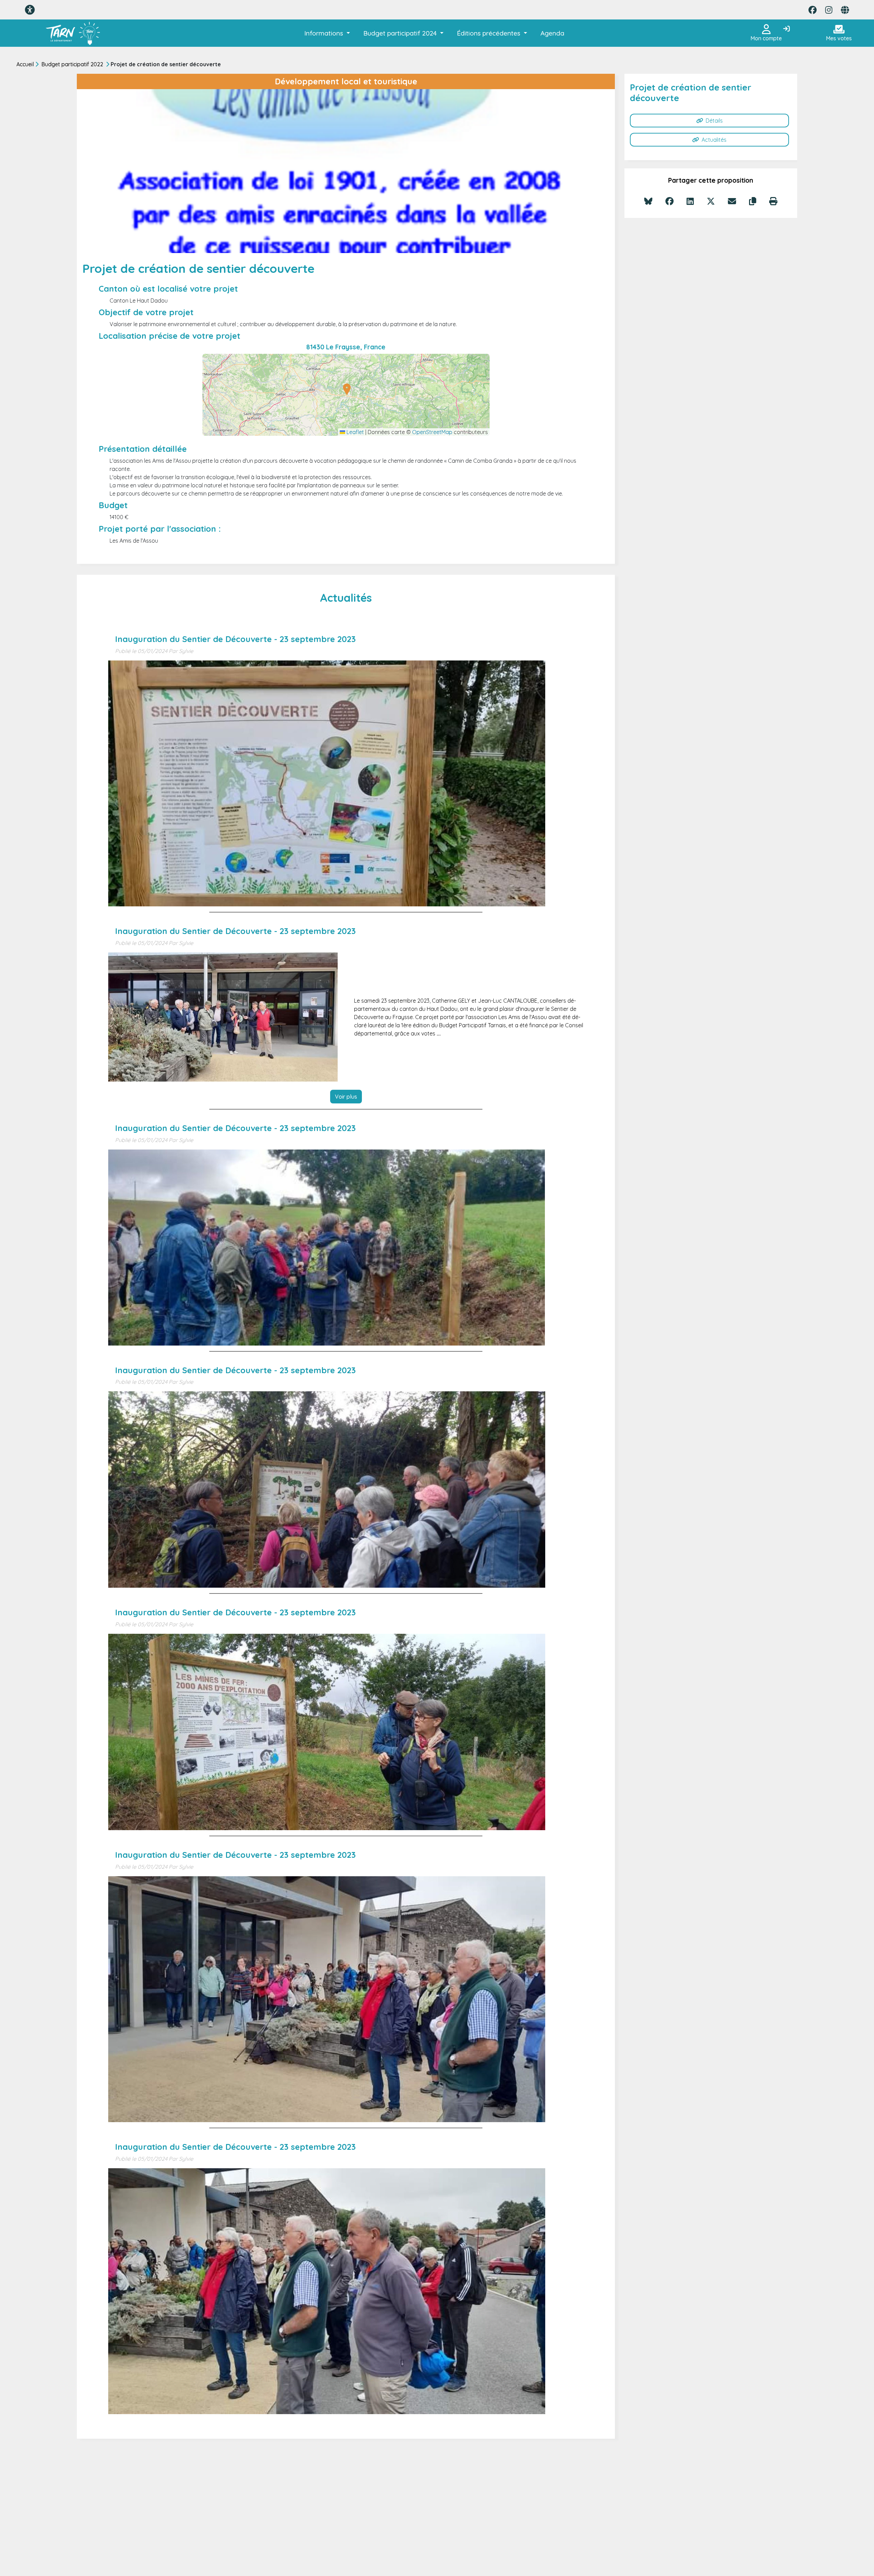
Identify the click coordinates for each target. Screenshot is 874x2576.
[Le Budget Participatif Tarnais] (73, 33)
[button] (327, 33)
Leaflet (355, 432)
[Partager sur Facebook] (669, 201)
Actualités (714, 140)
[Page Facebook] (813, 10)
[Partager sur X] (711, 201)
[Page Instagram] (829, 10)
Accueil (25, 64)
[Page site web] (845, 10)
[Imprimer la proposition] (773, 201)
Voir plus (346, 1097)
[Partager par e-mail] (732, 201)
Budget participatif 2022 (72, 64)
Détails (714, 121)
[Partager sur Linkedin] (690, 201)
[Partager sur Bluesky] (648, 201)
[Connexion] (786, 29)
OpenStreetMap (432, 432)
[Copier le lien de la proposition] (753, 201)
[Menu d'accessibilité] (30, 10)
